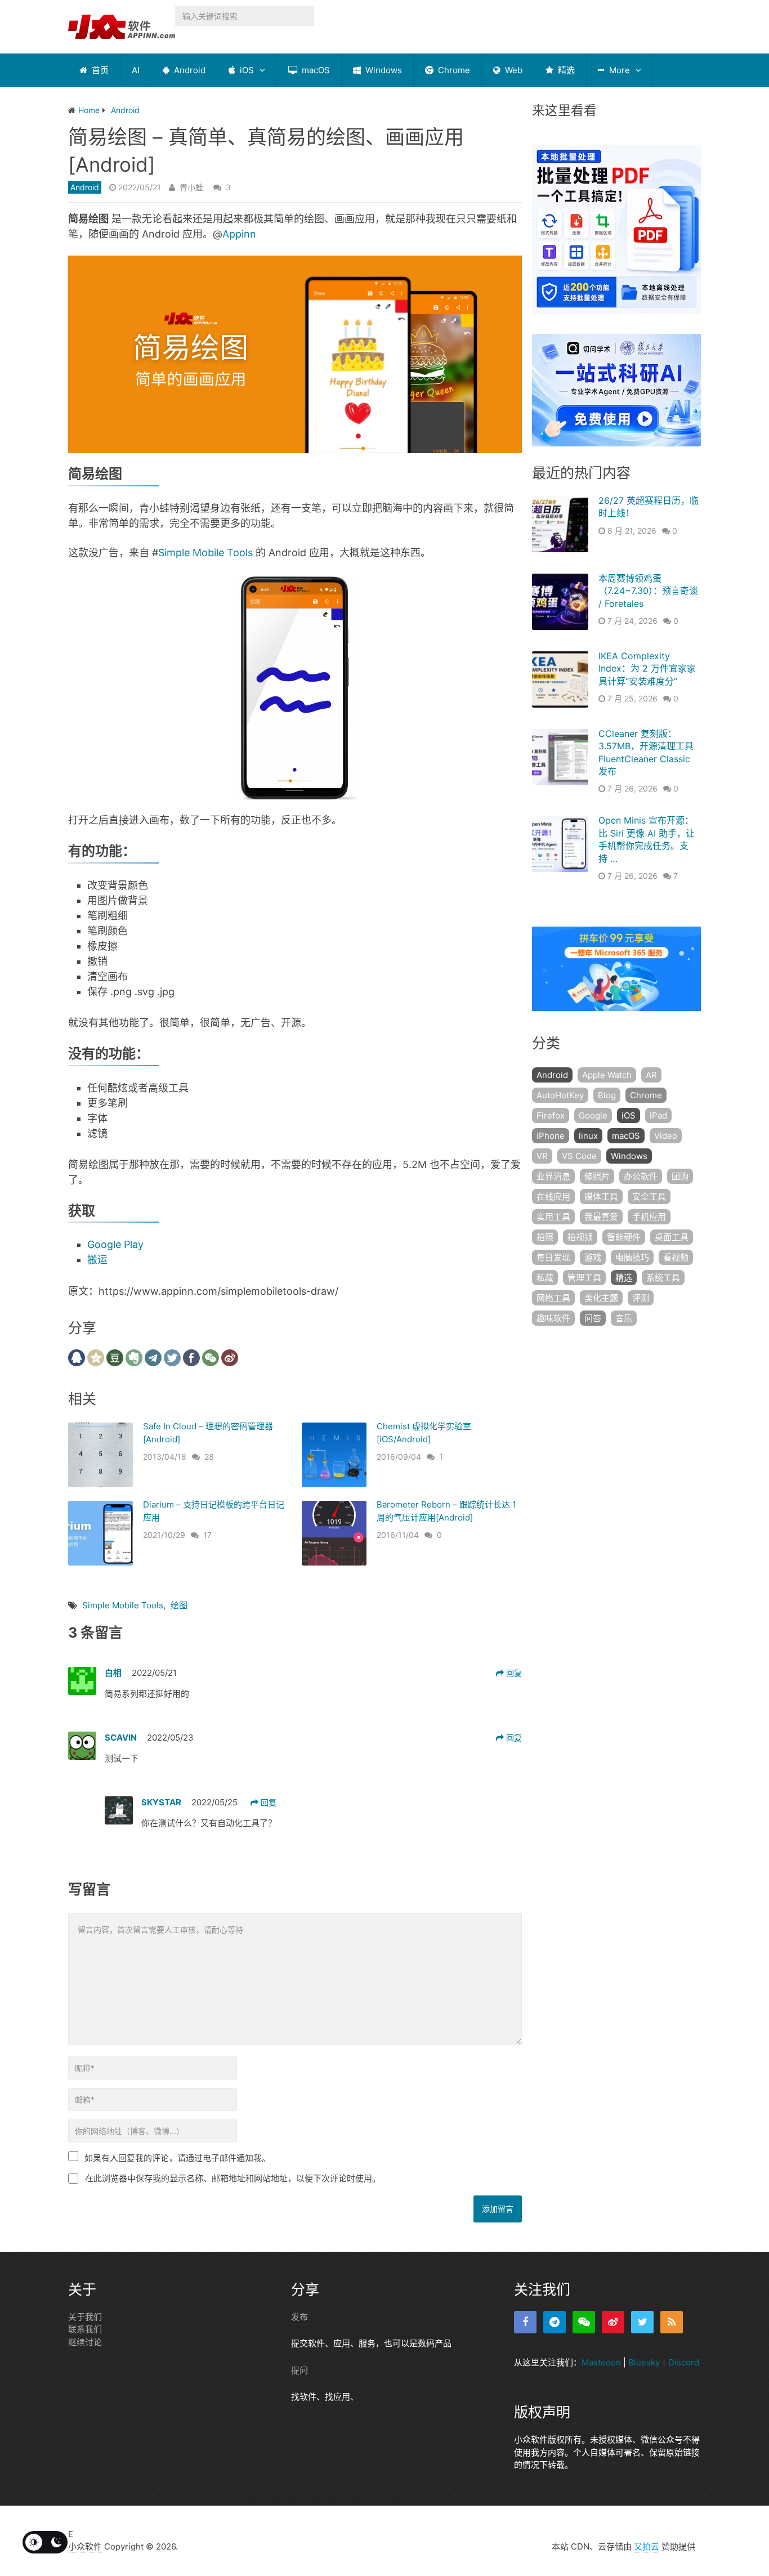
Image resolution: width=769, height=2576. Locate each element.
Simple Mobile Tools (205, 553)
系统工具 (663, 1278)
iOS (246, 70)
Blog (607, 1095)
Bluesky (644, 2362)
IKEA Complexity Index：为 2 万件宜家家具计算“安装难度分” (647, 668)
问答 (593, 1318)
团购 (680, 1176)
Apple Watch (607, 1075)
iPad (658, 1115)
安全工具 (649, 1197)
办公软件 (641, 1176)
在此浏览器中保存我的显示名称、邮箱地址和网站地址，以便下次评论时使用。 (233, 2178)
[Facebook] (525, 2322)
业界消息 (553, 1176)
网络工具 (553, 1298)
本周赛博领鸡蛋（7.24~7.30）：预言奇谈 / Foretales (648, 591)
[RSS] (672, 2322)
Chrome (453, 70)
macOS (315, 70)
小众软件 (85, 2546)
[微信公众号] (584, 2322)
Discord (684, 2362)
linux (588, 1136)
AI (136, 70)
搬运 (97, 1260)
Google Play (115, 1244)
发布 (299, 2317)
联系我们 (85, 2329)
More (618, 70)
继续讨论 (85, 2342)
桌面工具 (672, 1237)
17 (207, 1535)
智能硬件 (624, 1237)
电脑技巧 (632, 1257)
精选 (565, 70)
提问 (299, 2370)
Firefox (551, 1115)
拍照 (545, 1237)
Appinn (239, 234)
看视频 (676, 1257)
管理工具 (584, 1278)
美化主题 (601, 1298)
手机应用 (649, 1217)
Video (666, 1136)
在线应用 (553, 1197)
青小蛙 (191, 187)
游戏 (593, 1257)
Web (513, 70)
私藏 (545, 1278)
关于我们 (85, 2317)
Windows (383, 70)
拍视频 (580, 1237)
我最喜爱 (601, 1217)
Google (593, 1115)
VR (542, 1156)
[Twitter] (642, 2322)
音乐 (624, 1318)
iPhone (551, 1136)
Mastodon (601, 2362)
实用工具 (553, 1217)
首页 (99, 70)
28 (209, 1457)
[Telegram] (555, 2322)
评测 (641, 1298)
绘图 (179, 1605)
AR (651, 1075)
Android (189, 70)
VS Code (579, 1156)
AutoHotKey (560, 1095)
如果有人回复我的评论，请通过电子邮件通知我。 (177, 2158)
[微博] (613, 2322)
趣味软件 (553, 1318)
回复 (513, 1673)
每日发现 (553, 1257)
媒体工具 (601, 1197)
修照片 (597, 1176)
